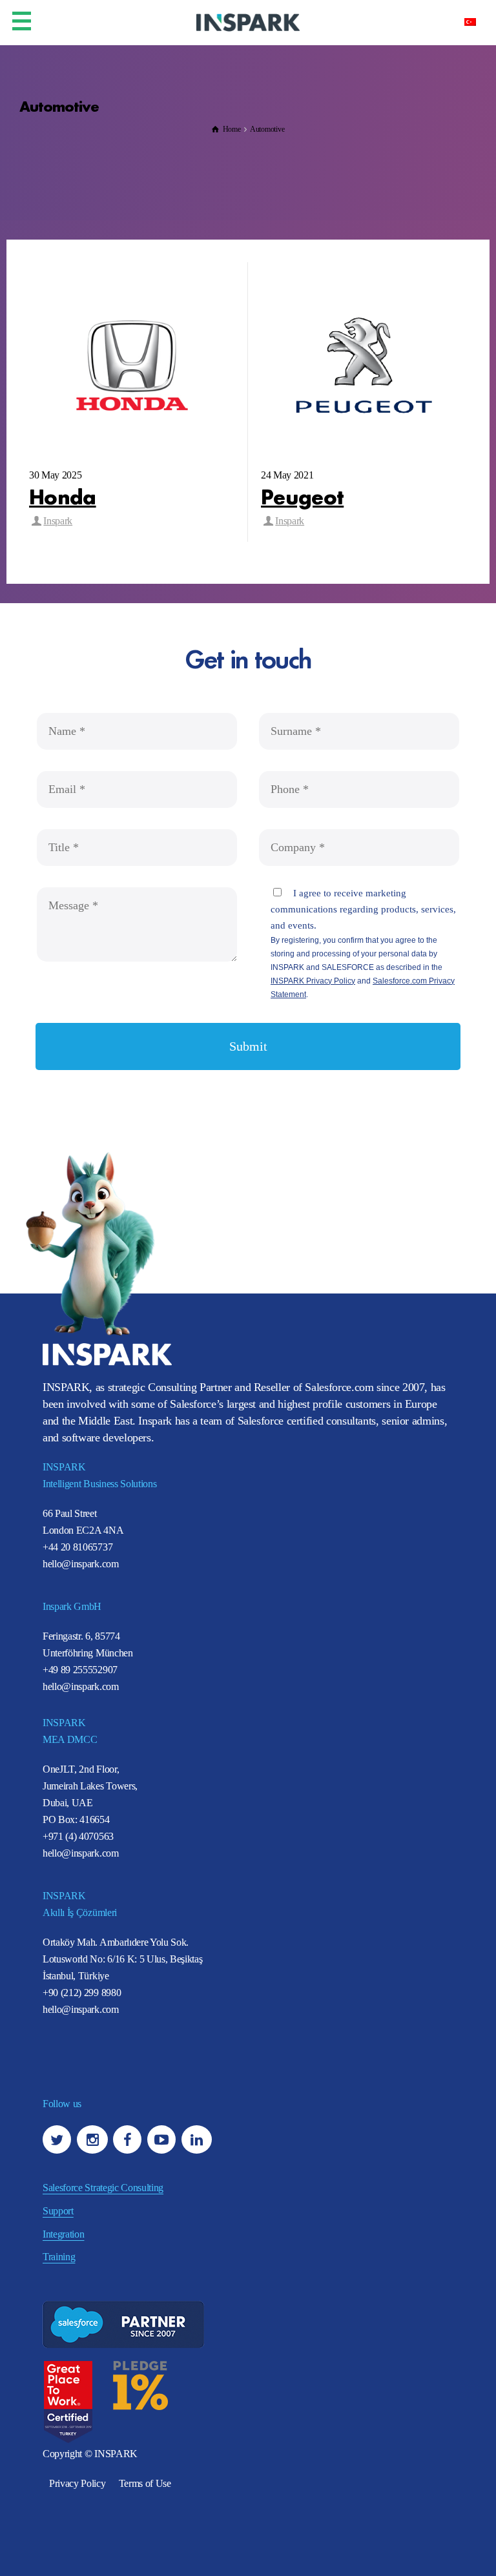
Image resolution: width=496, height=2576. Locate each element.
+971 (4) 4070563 (78, 1836)
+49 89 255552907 (80, 1670)
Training (59, 2257)
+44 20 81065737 (77, 1547)
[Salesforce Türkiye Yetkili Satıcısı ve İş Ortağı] (248, 22)
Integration (63, 2234)
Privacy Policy (77, 2483)
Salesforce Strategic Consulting (103, 2188)
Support (58, 2211)
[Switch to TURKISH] (470, 21)
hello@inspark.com (81, 1564)
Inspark (58, 521)
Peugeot (302, 495)
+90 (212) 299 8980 (82, 1993)
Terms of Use (145, 2483)
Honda (63, 495)
